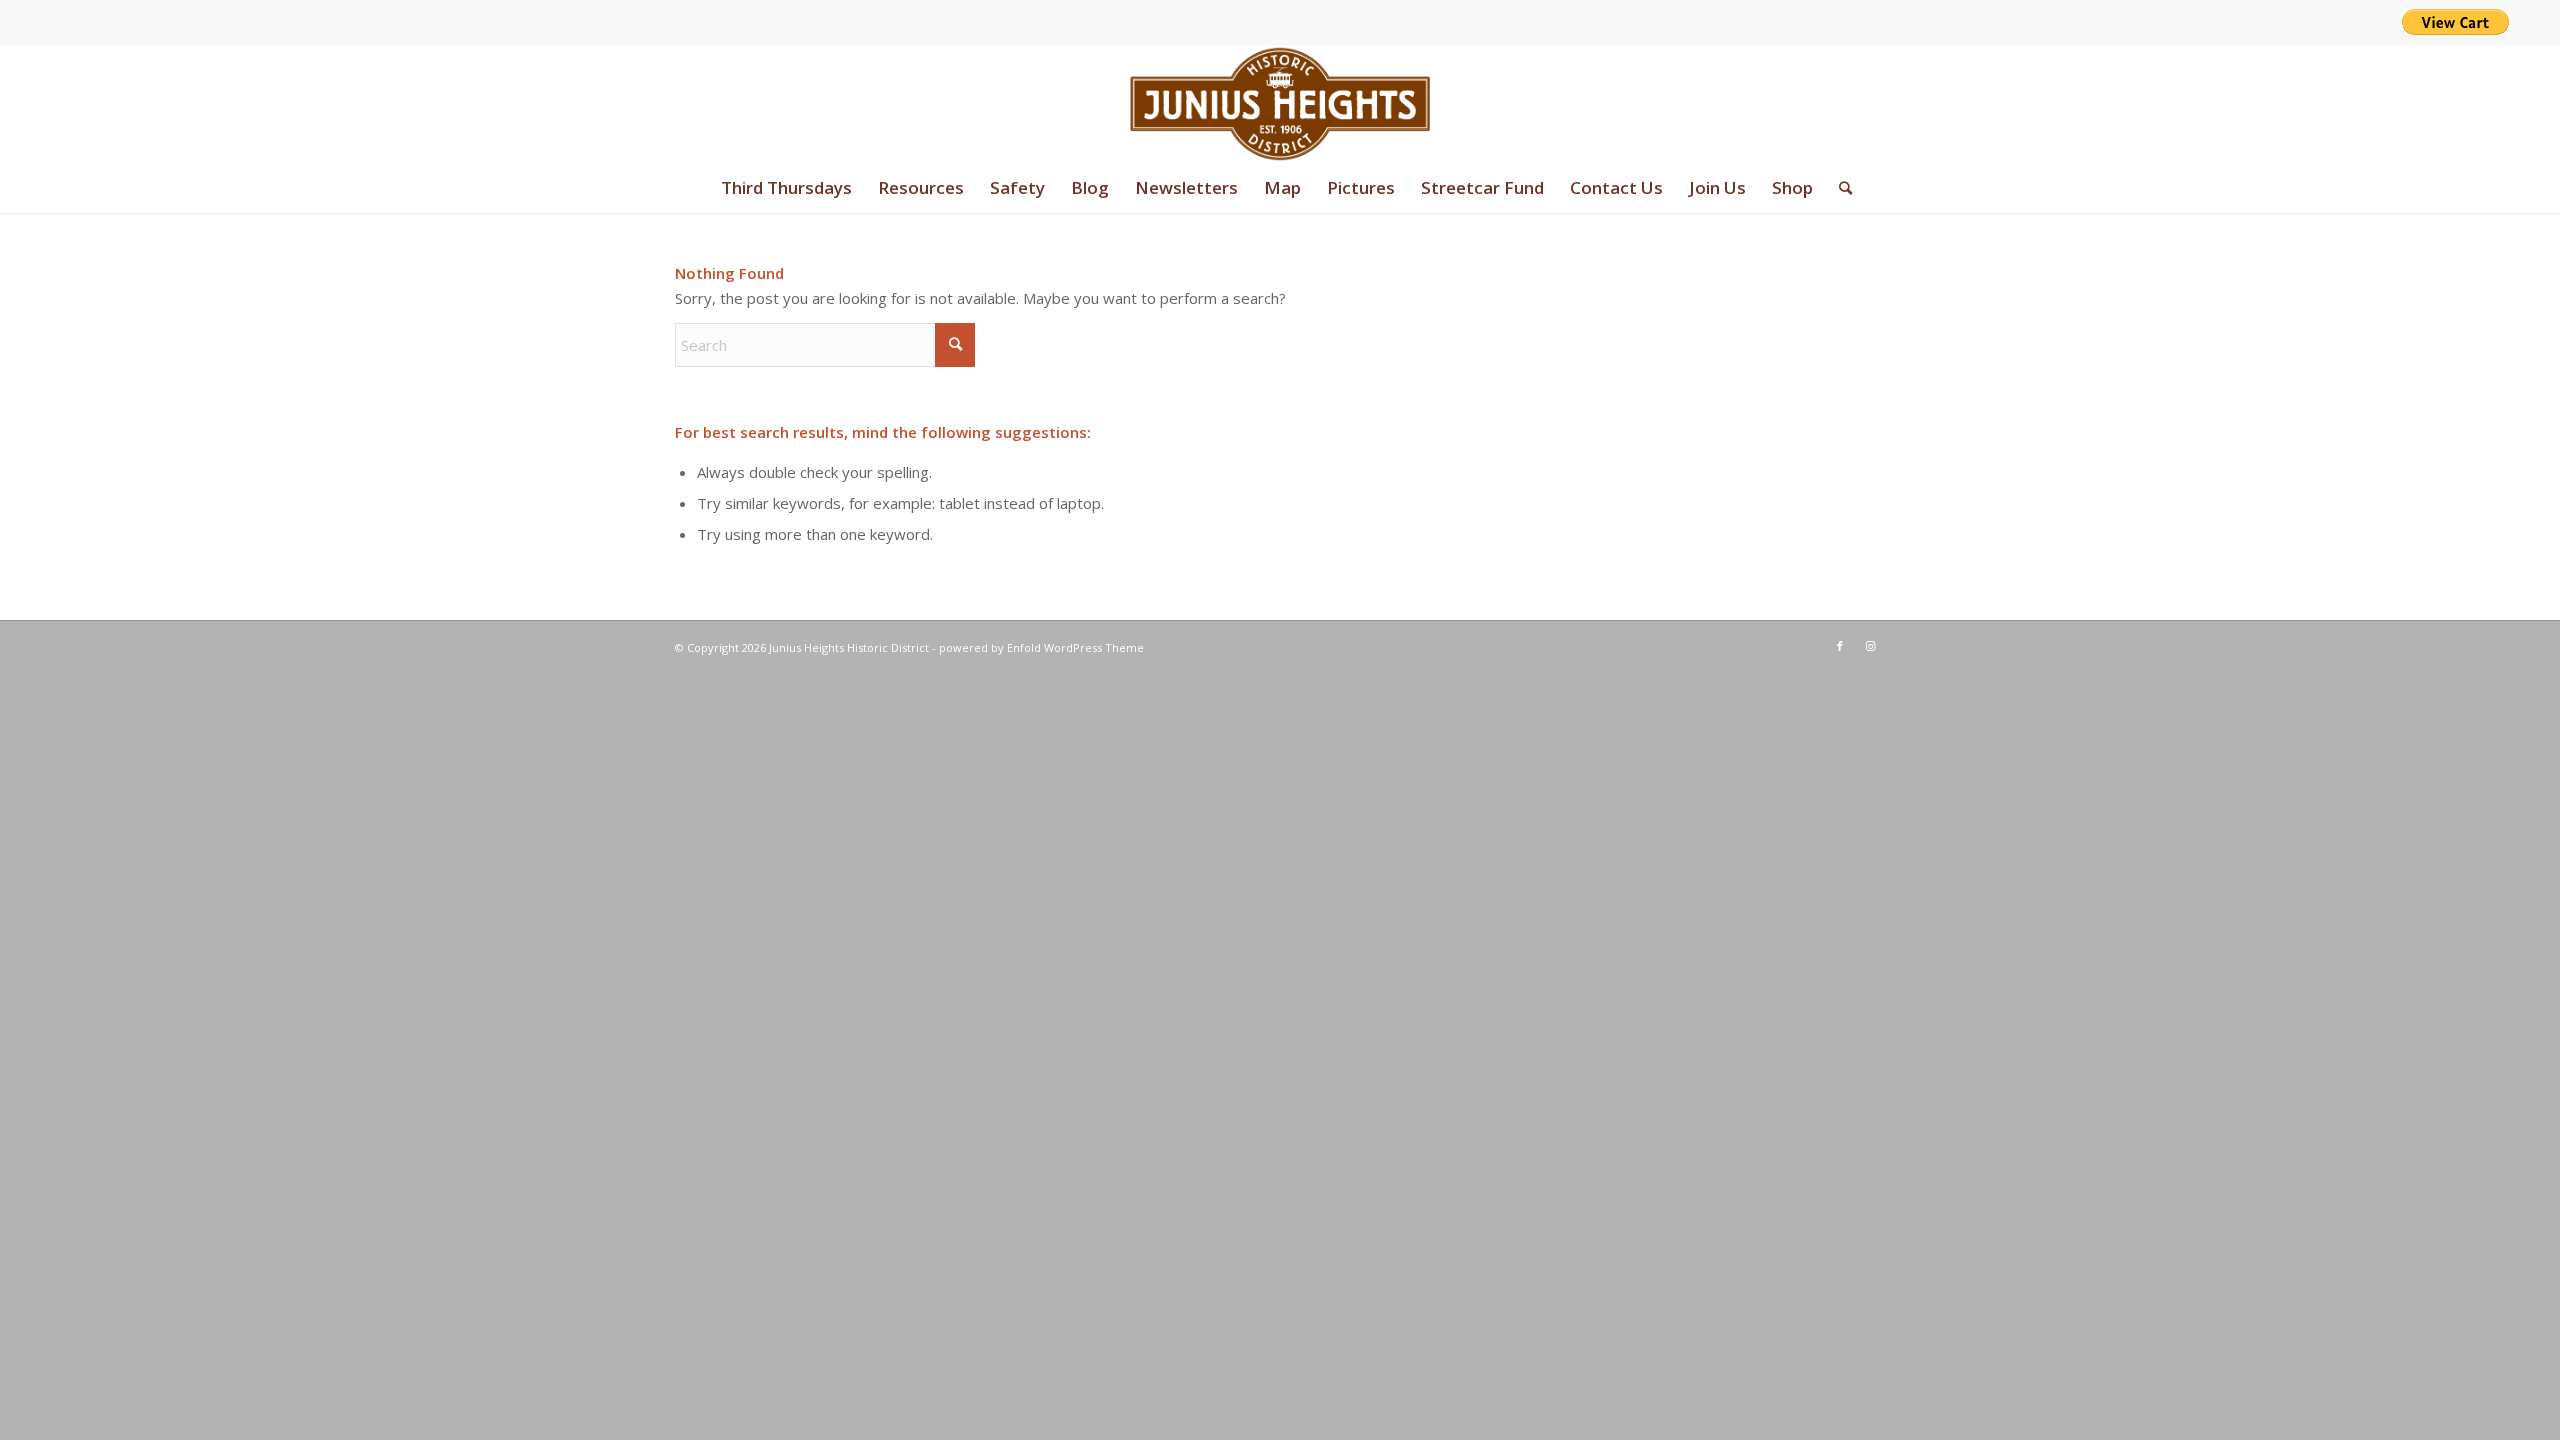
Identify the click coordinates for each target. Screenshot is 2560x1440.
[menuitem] (786, 188)
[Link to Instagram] (1870, 646)
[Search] (1839, 188)
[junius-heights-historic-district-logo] (1280, 104)
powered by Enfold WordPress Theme (1041, 647)
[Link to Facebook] (1840, 646)
